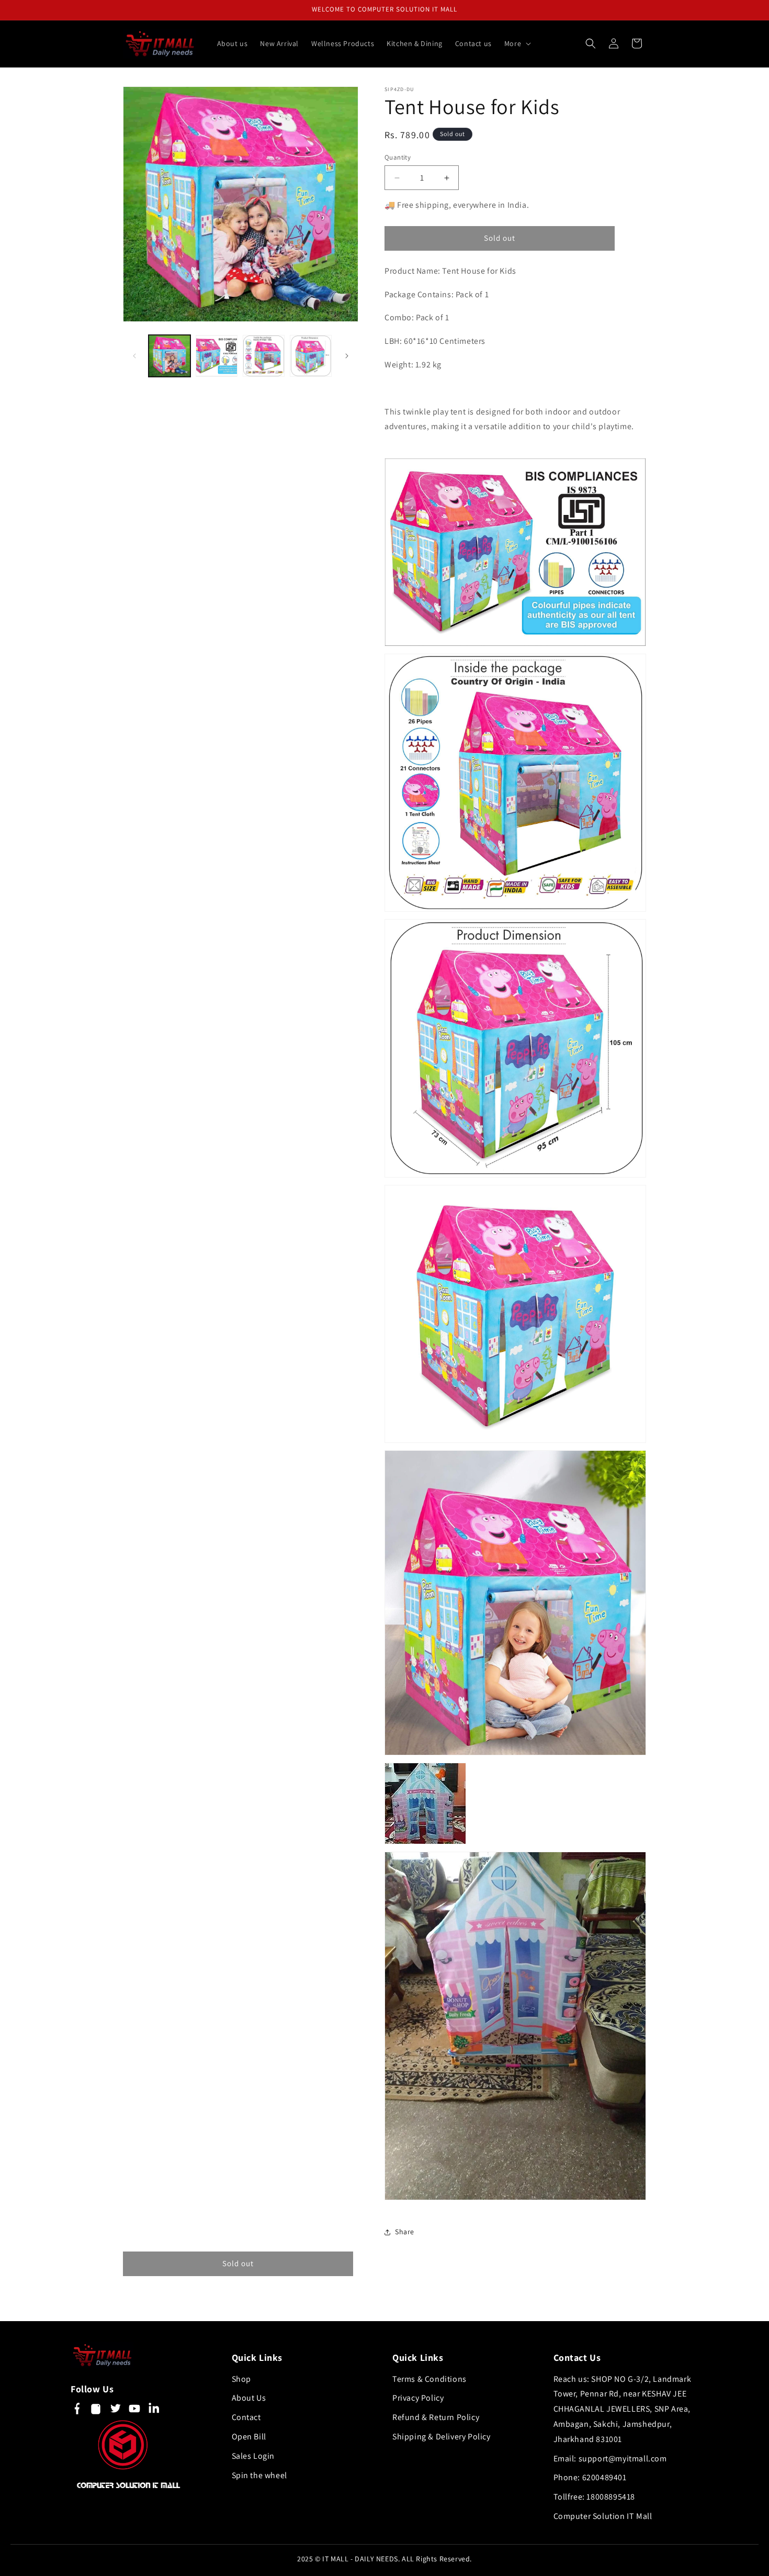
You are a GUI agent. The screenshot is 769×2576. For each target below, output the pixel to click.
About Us (249, 2398)
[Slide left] (134, 356)
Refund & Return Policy (436, 2417)
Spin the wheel (259, 2475)
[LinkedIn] (154, 2411)
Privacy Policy (418, 2398)
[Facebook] (76, 2411)
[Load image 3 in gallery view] (264, 356)
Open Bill (249, 2437)
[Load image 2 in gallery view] (217, 356)
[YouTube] (134, 2411)
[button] (517, 43)
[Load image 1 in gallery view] (169, 356)
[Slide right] (347, 356)
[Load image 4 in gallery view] (311, 356)
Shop (241, 2379)
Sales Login (253, 2456)
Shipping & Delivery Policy (442, 2437)
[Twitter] (115, 2411)
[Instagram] (96, 2411)
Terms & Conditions (429, 2379)
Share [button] (405, 2232)
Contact (246, 2417)
